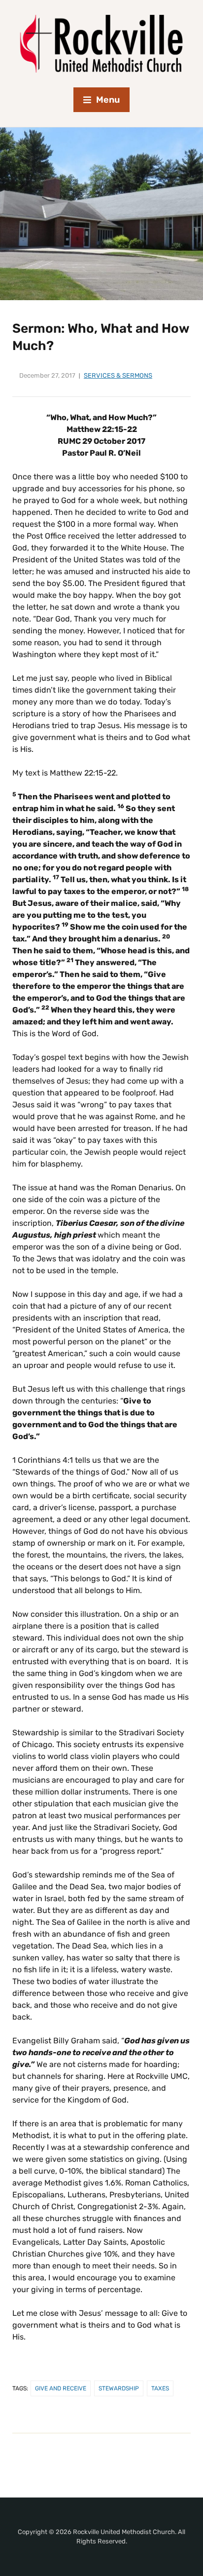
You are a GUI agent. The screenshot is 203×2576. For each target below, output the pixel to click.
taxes (160, 2388)
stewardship (119, 2388)
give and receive (61, 2388)
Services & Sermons (118, 375)
